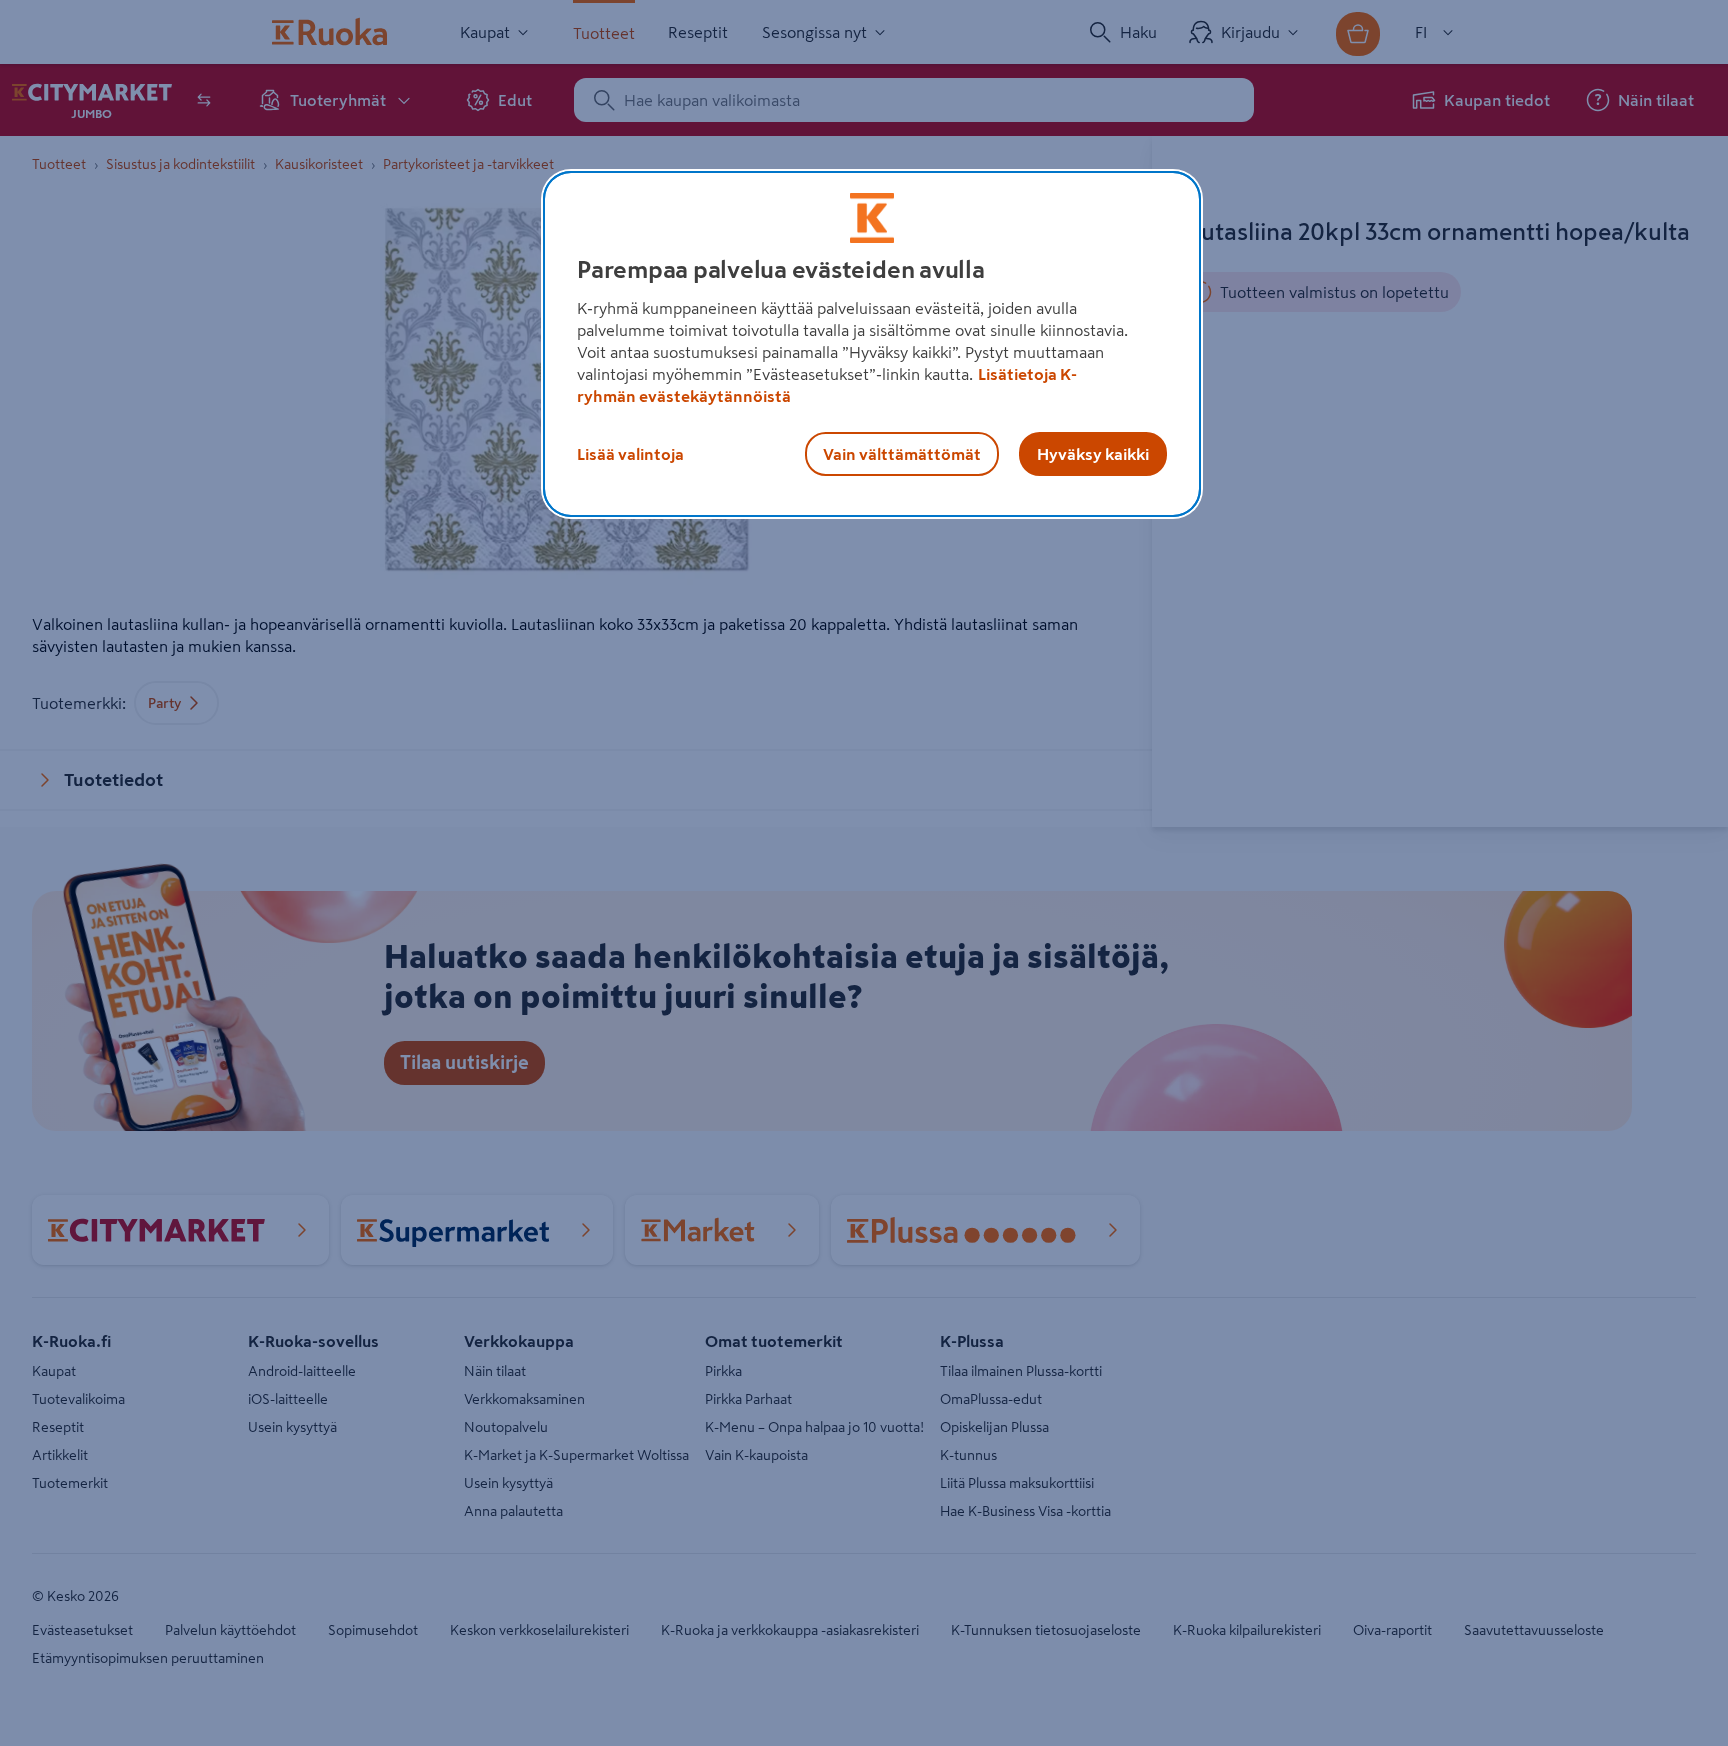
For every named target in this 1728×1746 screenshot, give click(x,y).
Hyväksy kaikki (1093, 454)
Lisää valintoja (630, 454)
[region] (872, 344)
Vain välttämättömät (902, 454)
